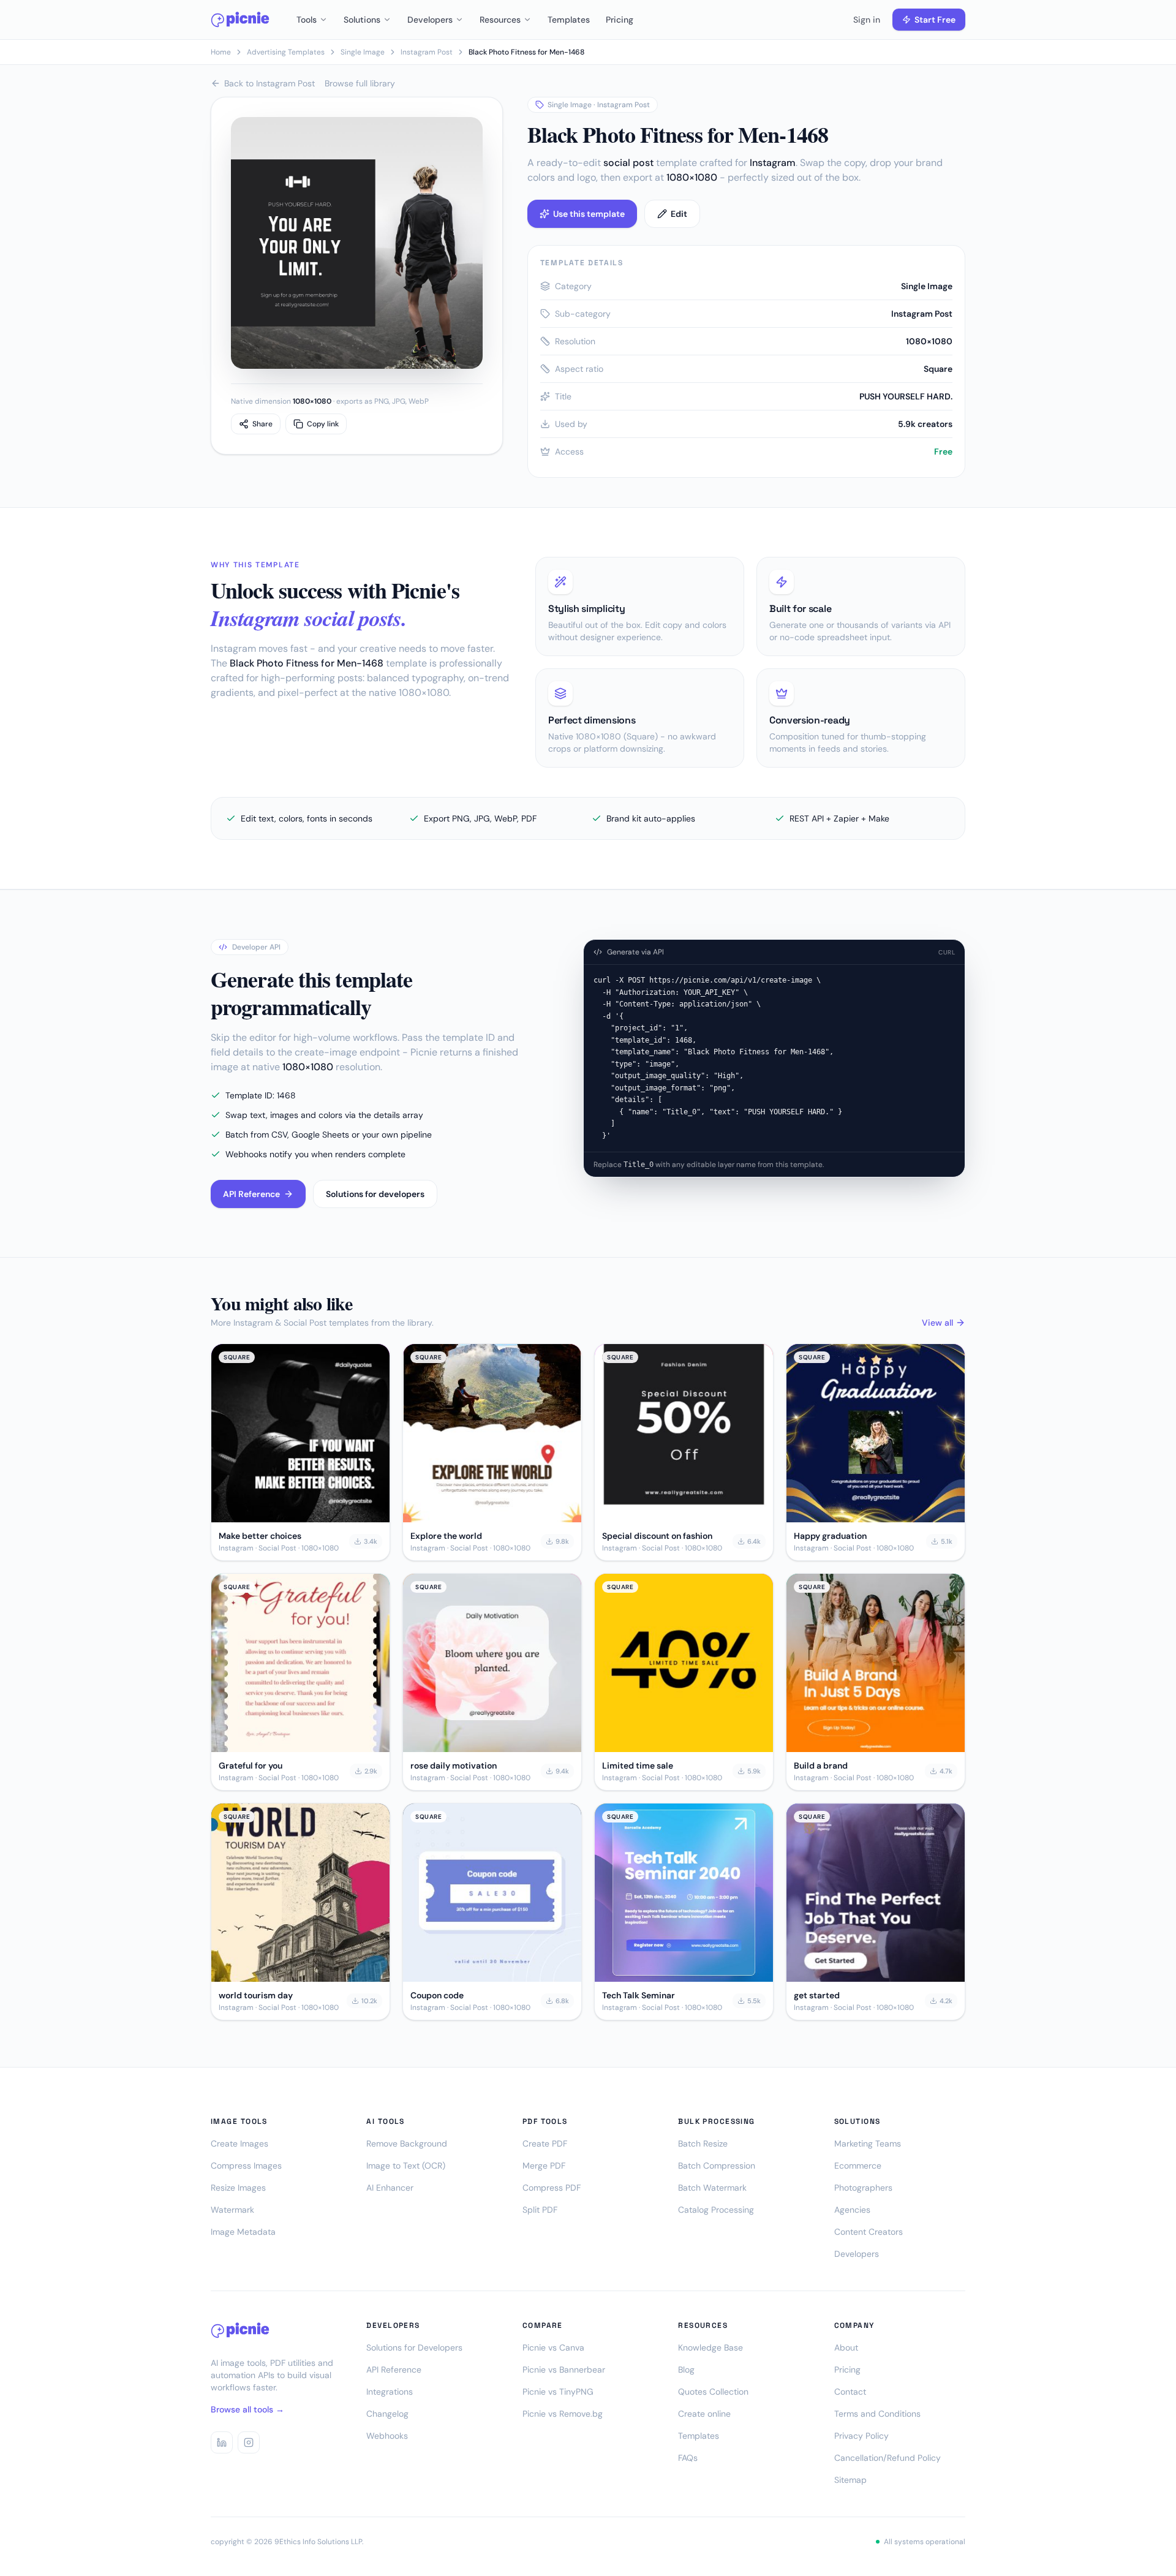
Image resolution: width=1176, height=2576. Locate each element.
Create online (704, 2414)
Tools (307, 20)
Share (262, 424)
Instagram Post (427, 52)
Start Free (935, 20)
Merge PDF (544, 2166)
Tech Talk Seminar (639, 1995)
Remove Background (407, 2144)
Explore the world (446, 1536)
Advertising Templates (286, 52)
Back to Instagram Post (269, 83)
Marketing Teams (868, 2144)
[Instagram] (249, 2442)
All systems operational (925, 2542)
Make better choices (260, 1536)
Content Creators (869, 2232)
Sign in (867, 20)
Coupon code (437, 1995)
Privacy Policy (861, 2436)
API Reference (251, 1194)
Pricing (620, 20)
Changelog (387, 2414)
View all (937, 1323)
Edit (679, 214)
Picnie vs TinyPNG (558, 2392)
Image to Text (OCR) (406, 2166)
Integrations (390, 2392)
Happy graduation (830, 1536)
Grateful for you (251, 1766)
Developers (430, 20)
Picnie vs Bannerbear (564, 2370)
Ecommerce (858, 2166)
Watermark (232, 2210)
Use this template (589, 214)
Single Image (363, 52)
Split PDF (540, 2210)
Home (221, 52)
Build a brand (821, 1766)
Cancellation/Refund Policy (888, 2458)
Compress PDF (552, 2188)
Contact (850, 2392)
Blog (686, 2370)
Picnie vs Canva (553, 2347)
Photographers (863, 2188)
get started (817, 1995)
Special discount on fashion (657, 1536)
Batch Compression (717, 2166)
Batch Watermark (712, 2188)
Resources (500, 20)
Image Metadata (243, 2232)
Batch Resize (703, 2144)
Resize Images (238, 2188)
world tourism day (256, 1995)
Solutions (362, 20)
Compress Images (246, 2166)
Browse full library (360, 83)
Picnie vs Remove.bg (563, 2414)
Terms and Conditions (877, 2414)
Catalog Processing (716, 2210)
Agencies (852, 2210)
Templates (569, 20)
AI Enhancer (390, 2188)
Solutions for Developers (414, 2347)
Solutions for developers (375, 1194)
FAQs (688, 2458)
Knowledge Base (710, 2347)
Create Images (239, 2144)
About (846, 2347)
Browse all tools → (247, 2409)
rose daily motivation (454, 1766)
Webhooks (387, 2436)
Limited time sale (638, 1766)
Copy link (323, 424)
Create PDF (545, 2144)
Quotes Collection (713, 2392)
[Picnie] (240, 20)
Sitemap (850, 2480)
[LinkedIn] (222, 2442)
